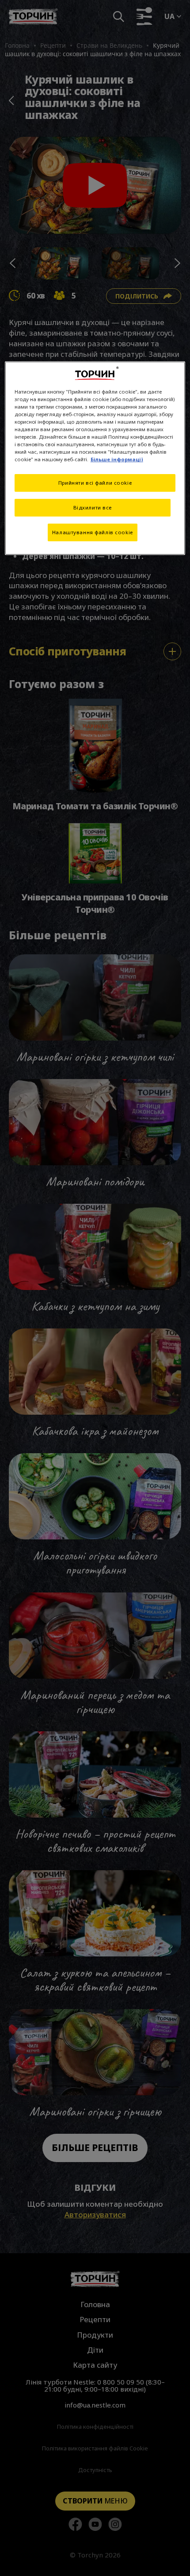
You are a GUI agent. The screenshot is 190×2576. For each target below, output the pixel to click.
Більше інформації (117, 459)
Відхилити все (93, 507)
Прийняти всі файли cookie (95, 483)
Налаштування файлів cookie (93, 532)
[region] (95, 458)
